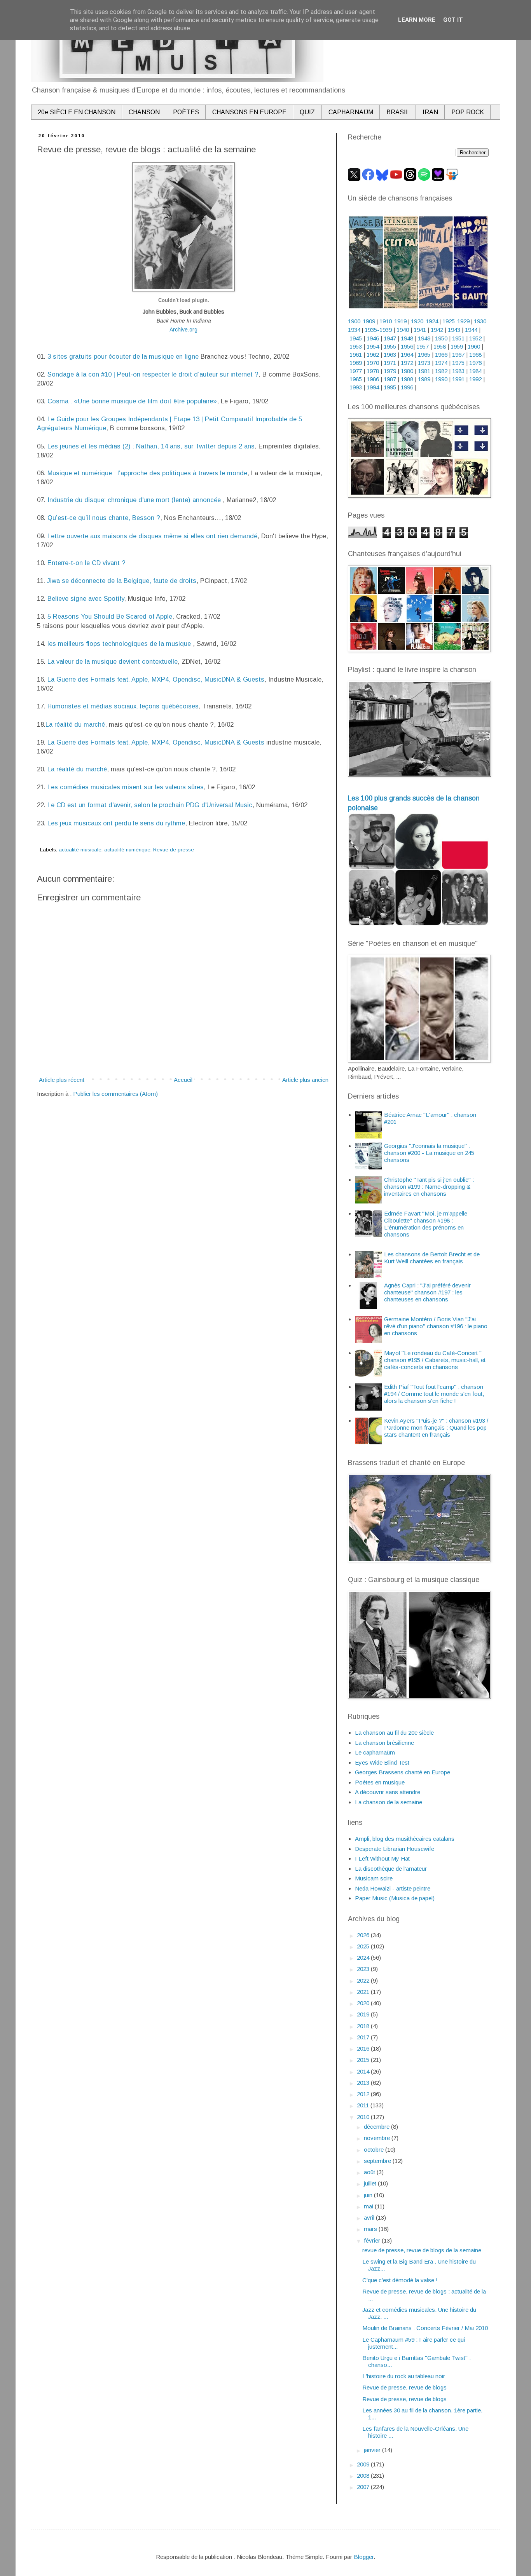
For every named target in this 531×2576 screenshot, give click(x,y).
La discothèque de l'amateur (391, 1869)
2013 (364, 2083)
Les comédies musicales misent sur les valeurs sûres (126, 787)
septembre (378, 2161)
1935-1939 (378, 330)
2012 (364, 2094)
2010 (364, 2117)
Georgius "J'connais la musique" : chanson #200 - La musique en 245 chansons (429, 1153)
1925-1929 (456, 321)
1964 (407, 355)
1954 (373, 346)
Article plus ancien (305, 1080)
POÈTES (186, 112)
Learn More (417, 20)
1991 (458, 379)
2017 (364, 2037)
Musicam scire (374, 1878)
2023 (364, 1969)
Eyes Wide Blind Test (382, 1762)
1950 (441, 338)
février (373, 2240)
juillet (371, 2183)
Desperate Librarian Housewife (395, 1849)
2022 (364, 1980)
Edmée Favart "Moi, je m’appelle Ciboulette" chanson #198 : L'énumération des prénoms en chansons (426, 1224)
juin (369, 2195)
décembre (377, 2127)
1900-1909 (362, 321)
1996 (407, 387)
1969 (356, 363)
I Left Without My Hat (382, 1858)
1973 (424, 363)
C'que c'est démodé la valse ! (400, 2280)
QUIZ (307, 112)
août (370, 2172)
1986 (373, 379)
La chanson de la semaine (389, 1802)
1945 (356, 338)
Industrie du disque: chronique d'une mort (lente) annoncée (135, 500)
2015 (364, 2060)
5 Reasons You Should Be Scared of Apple (110, 616)
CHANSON (144, 112)
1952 (475, 338)
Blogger (364, 2557)
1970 (373, 363)
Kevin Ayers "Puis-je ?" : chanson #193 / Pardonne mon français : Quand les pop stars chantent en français (436, 1428)
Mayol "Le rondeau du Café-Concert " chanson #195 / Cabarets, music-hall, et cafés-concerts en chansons (435, 1360)
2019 (364, 2014)
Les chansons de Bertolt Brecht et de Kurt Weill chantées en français (432, 1258)
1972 (407, 363)
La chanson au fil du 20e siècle (394, 1733)
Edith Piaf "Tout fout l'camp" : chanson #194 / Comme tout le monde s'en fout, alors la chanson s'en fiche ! (434, 1394)
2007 (364, 2487)
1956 (407, 346)
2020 (364, 2003)
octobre (375, 2150)
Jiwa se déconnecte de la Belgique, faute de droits (122, 581)
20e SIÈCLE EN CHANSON (77, 112)
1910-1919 (393, 321)
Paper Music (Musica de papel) (395, 1898)
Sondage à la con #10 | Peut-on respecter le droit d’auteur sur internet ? (153, 374)
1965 (424, 355)
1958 (440, 346)
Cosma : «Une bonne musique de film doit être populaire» (132, 401)
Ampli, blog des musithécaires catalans (405, 1839)
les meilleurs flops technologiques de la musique (120, 644)
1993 (356, 387)
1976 (475, 363)
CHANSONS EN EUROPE (249, 112)
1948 (407, 338)
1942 (437, 330)
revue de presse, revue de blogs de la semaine (422, 2250)
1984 (475, 371)
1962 (373, 355)
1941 (420, 330)
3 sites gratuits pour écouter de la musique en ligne (123, 356)
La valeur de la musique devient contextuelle (113, 661)
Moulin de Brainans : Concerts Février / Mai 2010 (425, 2328)
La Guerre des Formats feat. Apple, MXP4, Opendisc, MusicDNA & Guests (156, 679)
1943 (454, 330)
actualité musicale (80, 850)
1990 (441, 379)
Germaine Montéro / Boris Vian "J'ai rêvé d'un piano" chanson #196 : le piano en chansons (436, 1326)
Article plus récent (62, 1080)
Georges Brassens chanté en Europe (403, 1772)
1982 (441, 371)
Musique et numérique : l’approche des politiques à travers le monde (147, 473)
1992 (475, 379)
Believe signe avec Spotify (86, 598)
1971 (390, 363)
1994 (373, 387)
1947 (390, 338)
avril (370, 2218)
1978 (373, 371)
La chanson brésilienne (384, 1743)
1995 (390, 387)
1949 (424, 338)
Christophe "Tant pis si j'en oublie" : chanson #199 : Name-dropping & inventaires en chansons (429, 1187)
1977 (356, 371)
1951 (458, 338)
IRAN (430, 112)
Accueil (183, 1080)
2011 (364, 2105)
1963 (390, 355)
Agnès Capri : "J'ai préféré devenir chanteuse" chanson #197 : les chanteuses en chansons (427, 1292)
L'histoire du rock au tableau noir (404, 2376)
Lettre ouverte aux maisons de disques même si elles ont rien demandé (152, 536)
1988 (407, 379)
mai (369, 2206)
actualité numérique (127, 850)
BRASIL (398, 112)
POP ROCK (468, 112)
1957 (423, 346)
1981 (424, 371)
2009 (364, 2464)
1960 (474, 346)
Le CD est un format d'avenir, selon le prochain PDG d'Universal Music (150, 805)
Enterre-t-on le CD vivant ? (86, 563)
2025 (364, 1946)
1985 (356, 379)
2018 (364, 2026)
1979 (390, 371)
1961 (356, 355)
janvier (373, 2450)
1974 (441, 363)
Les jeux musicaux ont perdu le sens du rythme (116, 823)
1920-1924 (424, 321)
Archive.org (183, 330)
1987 (390, 379)
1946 (373, 338)
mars (371, 2229)
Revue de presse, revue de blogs (404, 2387)
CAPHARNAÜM (351, 112)
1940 (403, 330)
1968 (475, 355)
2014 (364, 2071)
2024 (364, 1958)
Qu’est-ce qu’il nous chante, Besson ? (104, 518)
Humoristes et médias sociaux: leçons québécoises (123, 706)
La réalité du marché (75, 724)
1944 (471, 330)
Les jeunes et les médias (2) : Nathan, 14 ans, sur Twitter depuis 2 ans (151, 446)
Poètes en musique (380, 1782)
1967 (458, 355)
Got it (453, 20)
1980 (407, 371)
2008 (364, 2476)
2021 (364, 1992)
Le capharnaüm (375, 1752)
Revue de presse (174, 850)
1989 (424, 379)
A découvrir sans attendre (388, 1792)
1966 (442, 355)
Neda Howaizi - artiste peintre (393, 1888)
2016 (364, 2048)
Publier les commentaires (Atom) (115, 1094)
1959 (457, 346)
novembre (378, 2138)
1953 (356, 346)
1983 (458, 371)
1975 (458, 363)
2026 (364, 1935)
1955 (390, 346)
